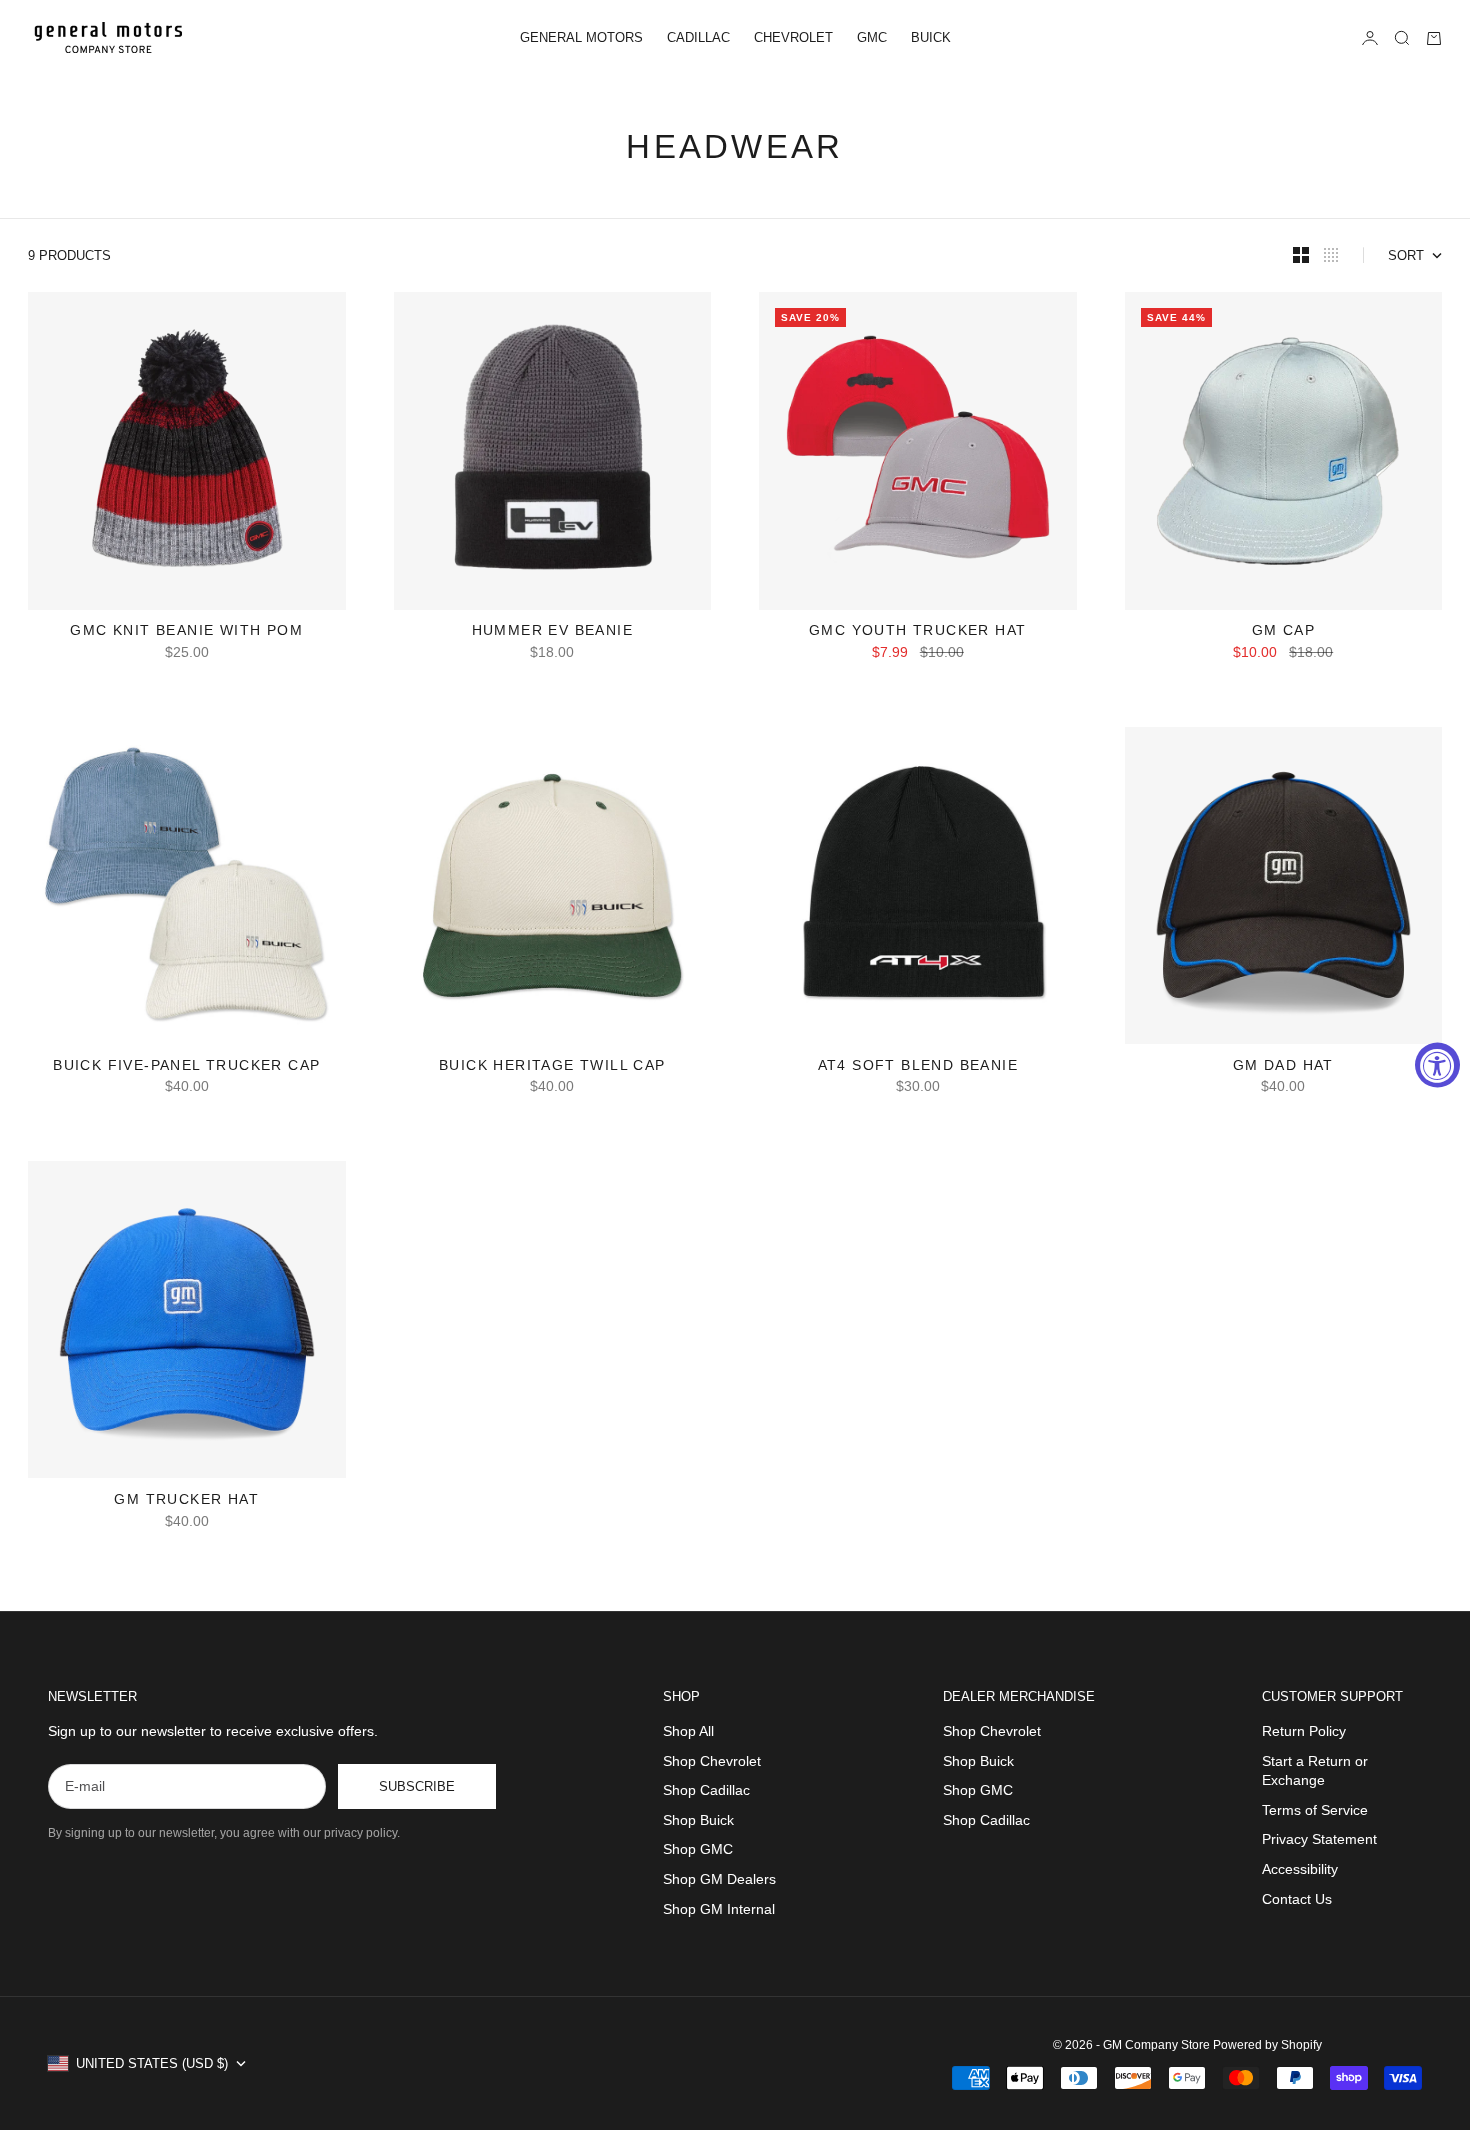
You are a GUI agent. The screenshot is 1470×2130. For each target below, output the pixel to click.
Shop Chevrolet (712, 1761)
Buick (931, 37)
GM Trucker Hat (186, 1500)
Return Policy (1304, 1731)
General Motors (581, 37)
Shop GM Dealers (719, 1879)
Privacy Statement (1319, 1839)
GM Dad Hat (1283, 1066)
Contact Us (1297, 1899)
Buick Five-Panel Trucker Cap (186, 1066)
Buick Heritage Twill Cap (552, 1066)
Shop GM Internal (719, 1909)
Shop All (688, 1731)
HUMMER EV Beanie (552, 632)
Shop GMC (698, 1849)
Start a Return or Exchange (1315, 1771)
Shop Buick (698, 1820)
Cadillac (698, 37)
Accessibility (1300, 1869)
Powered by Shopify (1267, 2045)
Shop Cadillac (706, 1790)
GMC (872, 37)
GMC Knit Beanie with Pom (186, 632)
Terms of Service (1315, 1810)
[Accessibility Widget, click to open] (1437, 1065)
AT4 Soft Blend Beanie (918, 1066)
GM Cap (1283, 632)
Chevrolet (793, 37)
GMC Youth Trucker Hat (917, 632)
